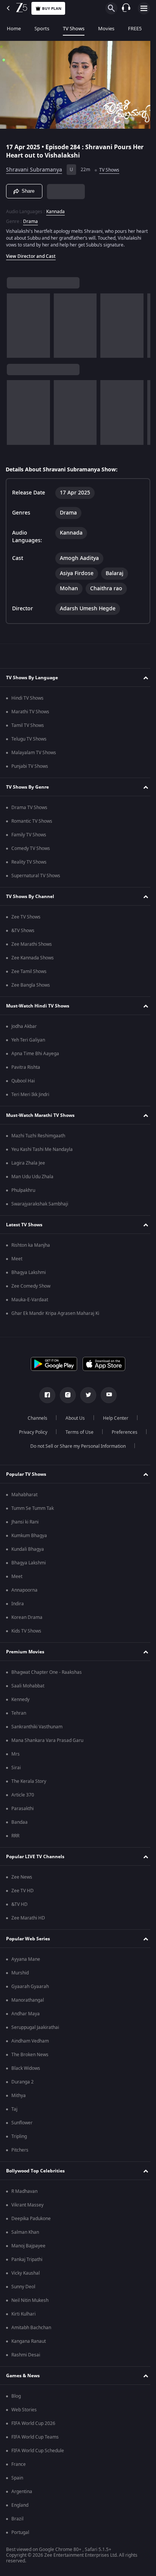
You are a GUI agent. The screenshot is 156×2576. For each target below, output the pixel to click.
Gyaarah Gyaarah (30, 1990)
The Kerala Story (29, 1785)
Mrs (16, 1757)
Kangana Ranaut (29, 2345)
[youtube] (106, 1399)
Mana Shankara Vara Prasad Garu (47, 1744)
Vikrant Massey (27, 2208)
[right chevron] (15, 329)
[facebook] (45, 1399)
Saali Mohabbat (28, 1689)
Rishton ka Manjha (31, 1249)
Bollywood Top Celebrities (35, 2174)
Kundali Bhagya (28, 1553)
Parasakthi (23, 1812)
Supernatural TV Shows (36, 879)
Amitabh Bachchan (31, 2331)
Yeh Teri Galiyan (28, 1043)
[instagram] (65, 1399)
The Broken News (30, 2058)
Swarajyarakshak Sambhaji (40, 1207)
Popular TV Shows (26, 1478)
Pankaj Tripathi (27, 2263)
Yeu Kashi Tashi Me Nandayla (42, 1153)
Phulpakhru (23, 1194)
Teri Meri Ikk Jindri (30, 1098)
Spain (17, 2481)
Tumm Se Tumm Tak (33, 1512)
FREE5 (135, 29)
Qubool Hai (23, 1084)
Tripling (19, 2140)
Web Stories (24, 2413)
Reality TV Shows (29, 865)
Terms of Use (76, 1436)
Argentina (22, 2495)
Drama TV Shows (29, 811)
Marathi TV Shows (30, 715)
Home (14, 29)
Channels (35, 1422)
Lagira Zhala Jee (28, 1166)
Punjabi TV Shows (30, 770)
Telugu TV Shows (29, 742)
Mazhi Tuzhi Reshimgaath (38, 1139)
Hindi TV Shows (27, 702)
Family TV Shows (29, 838)
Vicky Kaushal (26, 2277)
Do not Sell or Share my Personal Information (75, 1450)
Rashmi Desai (26, 2358)
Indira (18, 1607)
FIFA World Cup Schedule (38, 2454)
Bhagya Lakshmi (29, 1276)
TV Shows (74, 29)
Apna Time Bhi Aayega (35, 1057)
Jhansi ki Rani (25, 1525)
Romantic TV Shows (32, 825)
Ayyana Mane (26, 1963)
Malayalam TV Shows (34, 756)
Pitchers (20, 2153)
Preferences (122, 1436)
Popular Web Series (28, 1942)
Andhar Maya (26, 2017)
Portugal (20, 2536)
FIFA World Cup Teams (35, 2440)
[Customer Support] (126, 8)
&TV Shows (23, 934)
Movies (106, 29)
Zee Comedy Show (31, 1290)
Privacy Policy (30, 1436)
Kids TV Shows (26, 1634)
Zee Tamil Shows (29, 975)
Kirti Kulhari (23, 2317)
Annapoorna (24, 1594)
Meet (17, 1262)
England (20, 2509)
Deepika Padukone (31, 2222)
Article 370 (23, 1798)
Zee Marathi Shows (32, 948)
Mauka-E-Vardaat (30, 1303)
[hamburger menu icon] (144, 8)
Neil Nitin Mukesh (30, 2304)
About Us (73, 1422)
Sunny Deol (23, 2290)
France (19, 2468)
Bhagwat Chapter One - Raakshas (47, 1676)
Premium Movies (25, 1655)
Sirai (16, 1771)
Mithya (19, 2099)
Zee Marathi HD (28, 1921)
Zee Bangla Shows (31, 989)
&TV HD (19, 1908)
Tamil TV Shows (28, 729)
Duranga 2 (23, 2085)
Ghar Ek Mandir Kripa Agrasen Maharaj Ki (55, 1317)
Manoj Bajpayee (28, 2249)
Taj (14, 2113)
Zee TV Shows (26, 920)
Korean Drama (27, 1621)
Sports (42, 29)
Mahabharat (24, 1498)
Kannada (55, 208)
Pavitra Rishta (26, 1071)
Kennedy (20, 1703)
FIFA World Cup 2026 (33, 2427)
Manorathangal (28, 2004)
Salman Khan (25, 2236)
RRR (15, 1839)
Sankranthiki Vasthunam (37, 1730)
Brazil (17, 2522)
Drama (30, 218)
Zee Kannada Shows (33, 961)
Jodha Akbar (24, 1030)
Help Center (113, 1422)
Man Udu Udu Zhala (32, 1180)
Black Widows (26, 2072)
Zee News (22, 1881)
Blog (16, 2400)
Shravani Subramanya (34, 167)
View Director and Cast (31, 260)
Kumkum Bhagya (29, 1539)
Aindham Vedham (30, 2044)
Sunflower (22, 2126)
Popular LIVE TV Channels (35, 1860)
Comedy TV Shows (31, 852)
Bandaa (19, 1826)
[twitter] (86, 1399)
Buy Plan (52, 9)
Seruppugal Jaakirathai (35, 2031)
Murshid (20, 1976)
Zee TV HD (23, 1894)
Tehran (19, 1717)
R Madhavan (24, 2195)
